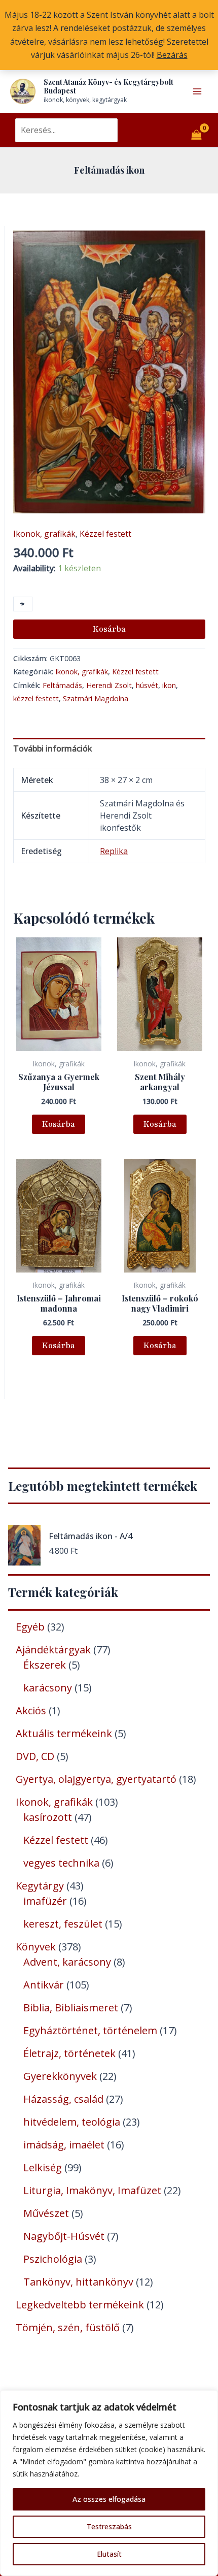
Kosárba (109, 629)
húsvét (147, 685)
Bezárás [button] (172, 55)
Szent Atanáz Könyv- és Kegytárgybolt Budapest (108, 86)
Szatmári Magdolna (96, 698)
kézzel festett (36, 698)
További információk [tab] (53, 748)
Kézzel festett (105, 534)
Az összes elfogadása (109, 2499)
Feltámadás (62, 685)
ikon (169, 685)
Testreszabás (109, 2526)
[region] (109, 2483)
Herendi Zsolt (109, 685)
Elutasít (109, 2554)
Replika (114, 851)
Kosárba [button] (59, 1124)
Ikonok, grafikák (44, 534)
